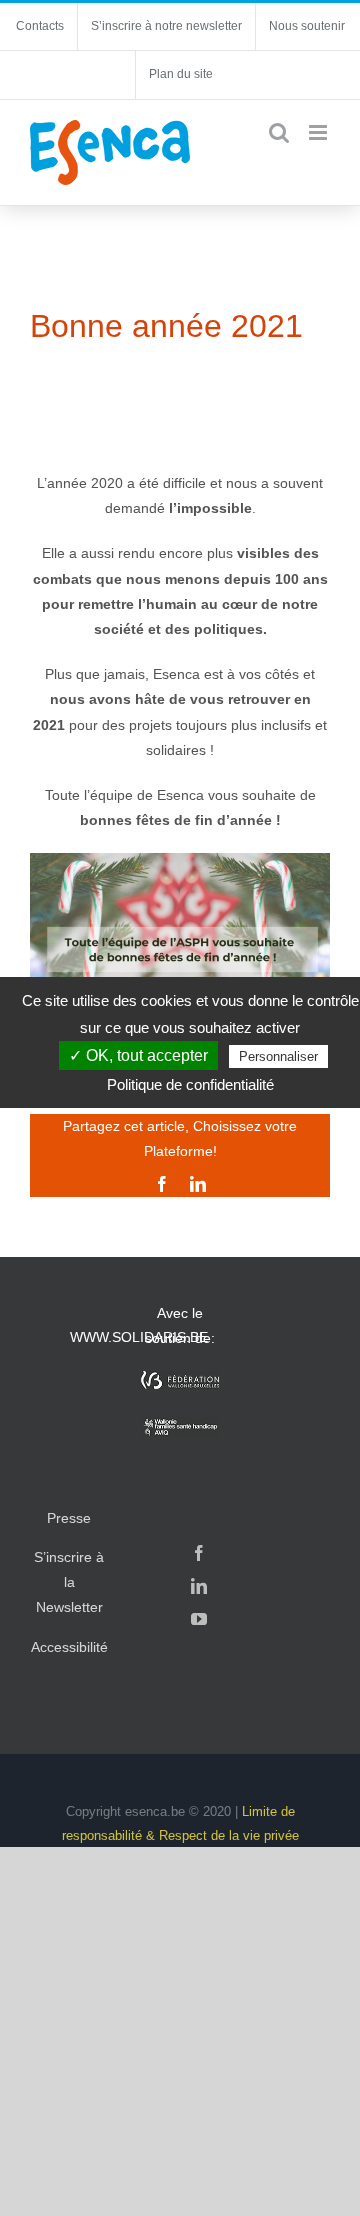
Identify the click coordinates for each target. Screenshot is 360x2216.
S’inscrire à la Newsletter (69, 1582)
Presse (69, 1518)
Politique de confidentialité (190, 1084)
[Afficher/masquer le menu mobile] (319, 132)
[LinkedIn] (199, 1586)
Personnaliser (278, 1056)
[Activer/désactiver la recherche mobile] (279, 132)
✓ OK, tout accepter (138, 1055)
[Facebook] (199, 1553)
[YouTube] (199, 1619)
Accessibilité (69, 1647)
